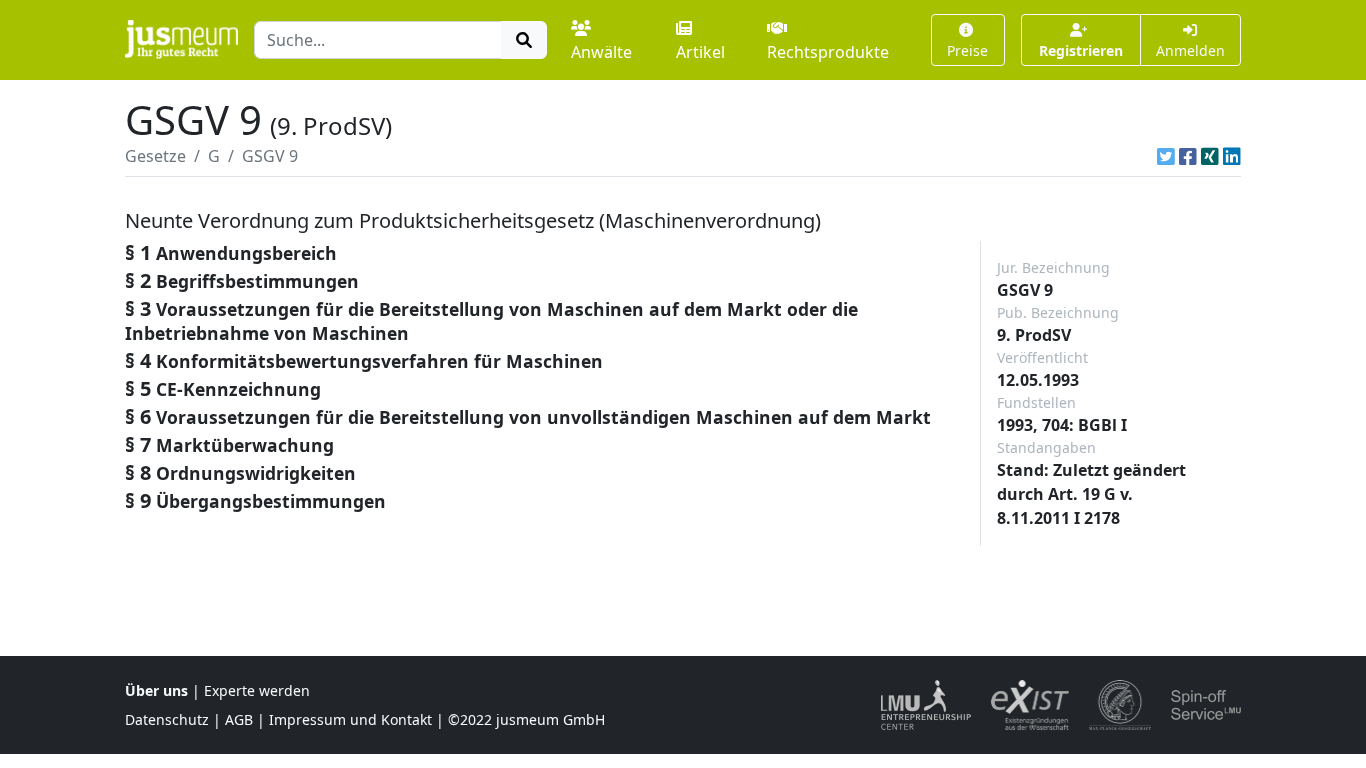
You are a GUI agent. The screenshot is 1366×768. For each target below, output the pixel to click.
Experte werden (257, 690)
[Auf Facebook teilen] (1188, 156)
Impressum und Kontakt (350, 719)
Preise (967, 50)
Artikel (700, 52)
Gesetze (155, 156)
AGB (239, 719)
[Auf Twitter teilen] (1166, 156)
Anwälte (601, 52)
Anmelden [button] (1190, 50)
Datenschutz (167, 719)
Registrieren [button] (1081, 50)
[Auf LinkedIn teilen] (1232, 156)
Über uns (156, 690)
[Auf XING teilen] (1210, 156)
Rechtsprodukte (828, 52)
